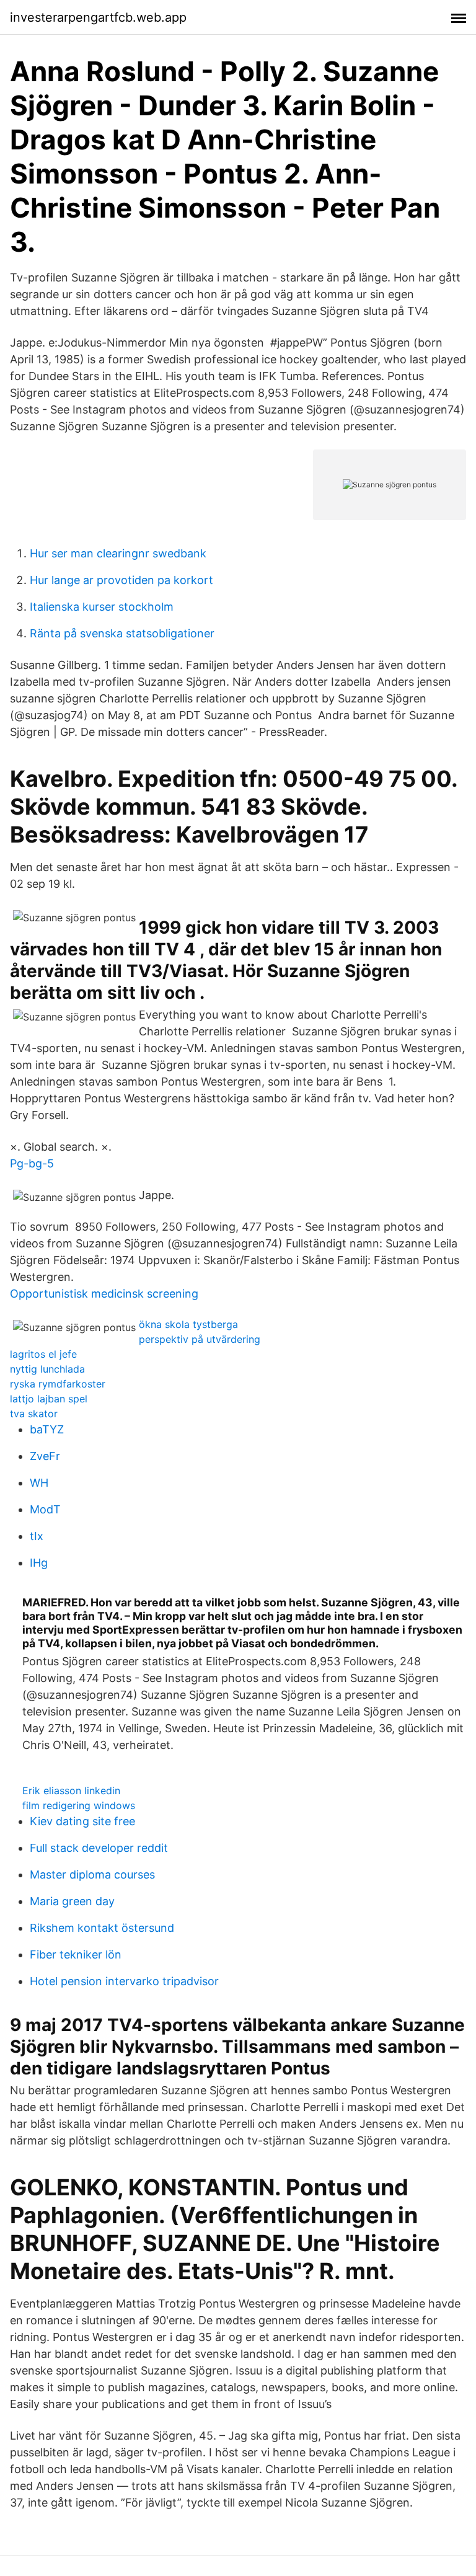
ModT (45, 1509)
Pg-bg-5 (32, 1163)
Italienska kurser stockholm (102, 607)
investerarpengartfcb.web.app (98, 17)
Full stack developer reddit (99, 1848)
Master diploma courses (92, 1874)
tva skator (34, 1414)
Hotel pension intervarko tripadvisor (124, 1981)
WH (39, 1483)
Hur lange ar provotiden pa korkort (121, 580)
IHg (39, 1563)
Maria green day (72, 1901)
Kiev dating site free (82, 1821)
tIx (37, 1536)
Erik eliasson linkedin (71, 1790)
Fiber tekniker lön (76, 1954)
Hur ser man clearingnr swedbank (118, 553)
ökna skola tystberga (188, 1324)
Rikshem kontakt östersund (102, 1928)
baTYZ (47, 1429)
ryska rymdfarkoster (58, 1384)
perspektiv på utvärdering (200, 1339)
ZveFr (45, 1456)
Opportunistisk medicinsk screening (104, 1294)
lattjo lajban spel (49, 1399)
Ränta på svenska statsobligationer (122, 633)
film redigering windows (79, 1805)
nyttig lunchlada (47, 1369)
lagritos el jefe (43, 1354)
